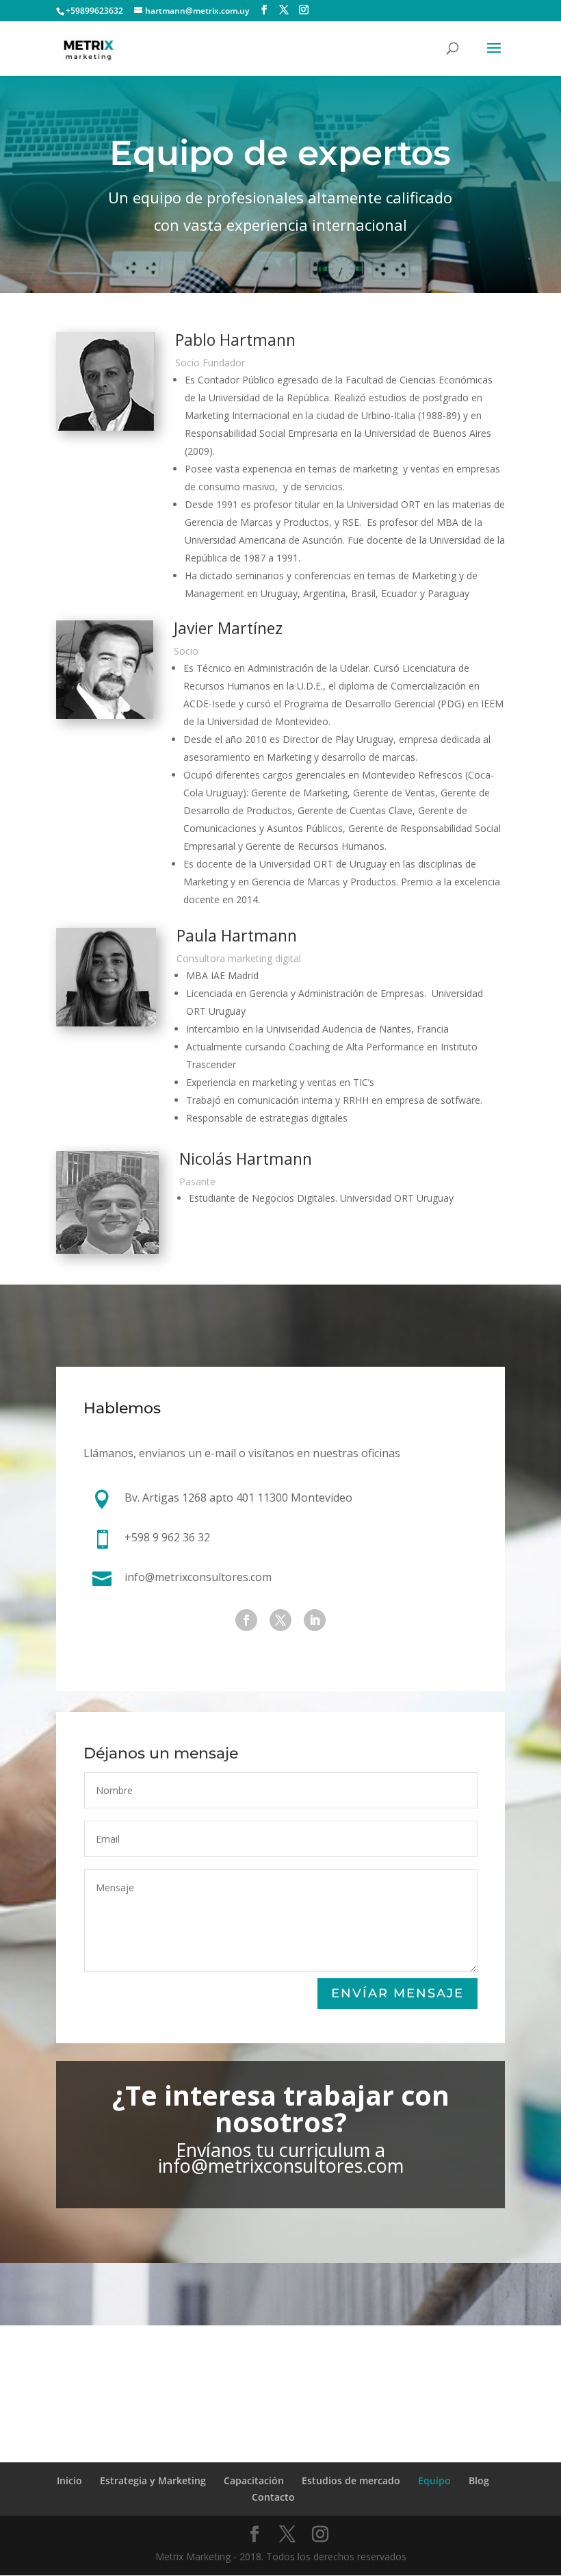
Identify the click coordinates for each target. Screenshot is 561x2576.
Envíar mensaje (397, 1993)
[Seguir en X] (280, 1620)
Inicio (69, 2480)
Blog (479, 2480)
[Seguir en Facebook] (246, 1620)
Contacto (273, 2497)
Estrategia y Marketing (153, 2480)
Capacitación (254, 2480)
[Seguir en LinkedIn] (315, 1620)
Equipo (434, 2480)
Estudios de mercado (351, 2480)
